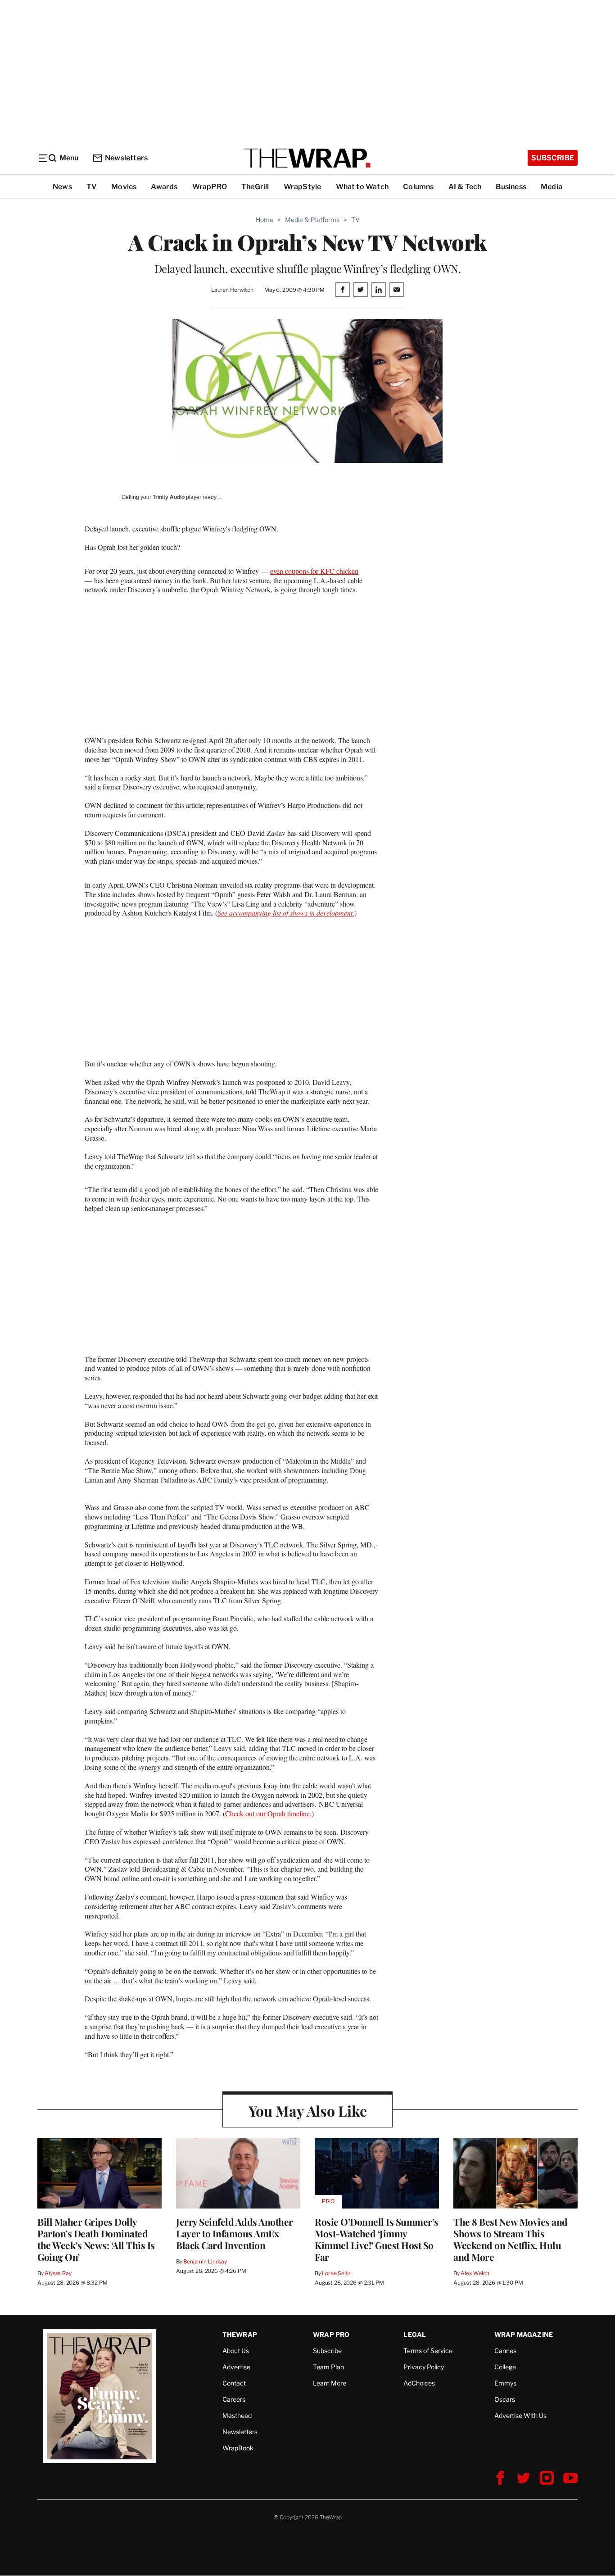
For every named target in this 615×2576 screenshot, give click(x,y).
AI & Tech (465, 187)
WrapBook (238, 2448)
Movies (124, 187)
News (62, 187)
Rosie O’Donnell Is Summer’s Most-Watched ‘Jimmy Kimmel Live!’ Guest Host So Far (377, 2239)
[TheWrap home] (307, 158)
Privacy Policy (424, 2367)
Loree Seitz (336, 2273)
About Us (236, 2351)
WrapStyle (303, 187)
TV (92, 187)
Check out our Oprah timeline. (268, 1813)
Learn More (330, 2383)
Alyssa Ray (58, 2273)
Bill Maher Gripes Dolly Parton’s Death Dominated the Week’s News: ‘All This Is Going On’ (96, 2239)
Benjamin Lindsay (205, 2261)
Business (511, 187)
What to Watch (362, 187)
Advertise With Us (520, 2415)
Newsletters (126, 158)
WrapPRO (210, 187)
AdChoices (419, 2383)
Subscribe (553, 158)
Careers (234, 2399)
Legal (415, 2334)
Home (265, 220)
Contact (234, 2383)
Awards (164, 187)
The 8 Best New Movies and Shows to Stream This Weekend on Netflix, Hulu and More (511, 2239)
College (505, 2367)
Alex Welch (475, 2273)
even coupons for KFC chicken (314, 571)
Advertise (236, 2367)
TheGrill (255, 187)
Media (552, 187)
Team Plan (328, 2367)
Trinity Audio (169, 497)
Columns (418, 187)
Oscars (505, 2399)
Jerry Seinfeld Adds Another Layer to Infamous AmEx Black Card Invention (235, 2233)
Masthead (237, 2415)
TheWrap (240, 2334)
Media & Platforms (312, 220)
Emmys (505, 2383)
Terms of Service (428, 2351)
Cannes (505, 2351)
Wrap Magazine (524, 2334)
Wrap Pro (331, 2334)
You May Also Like (308, 2111)
